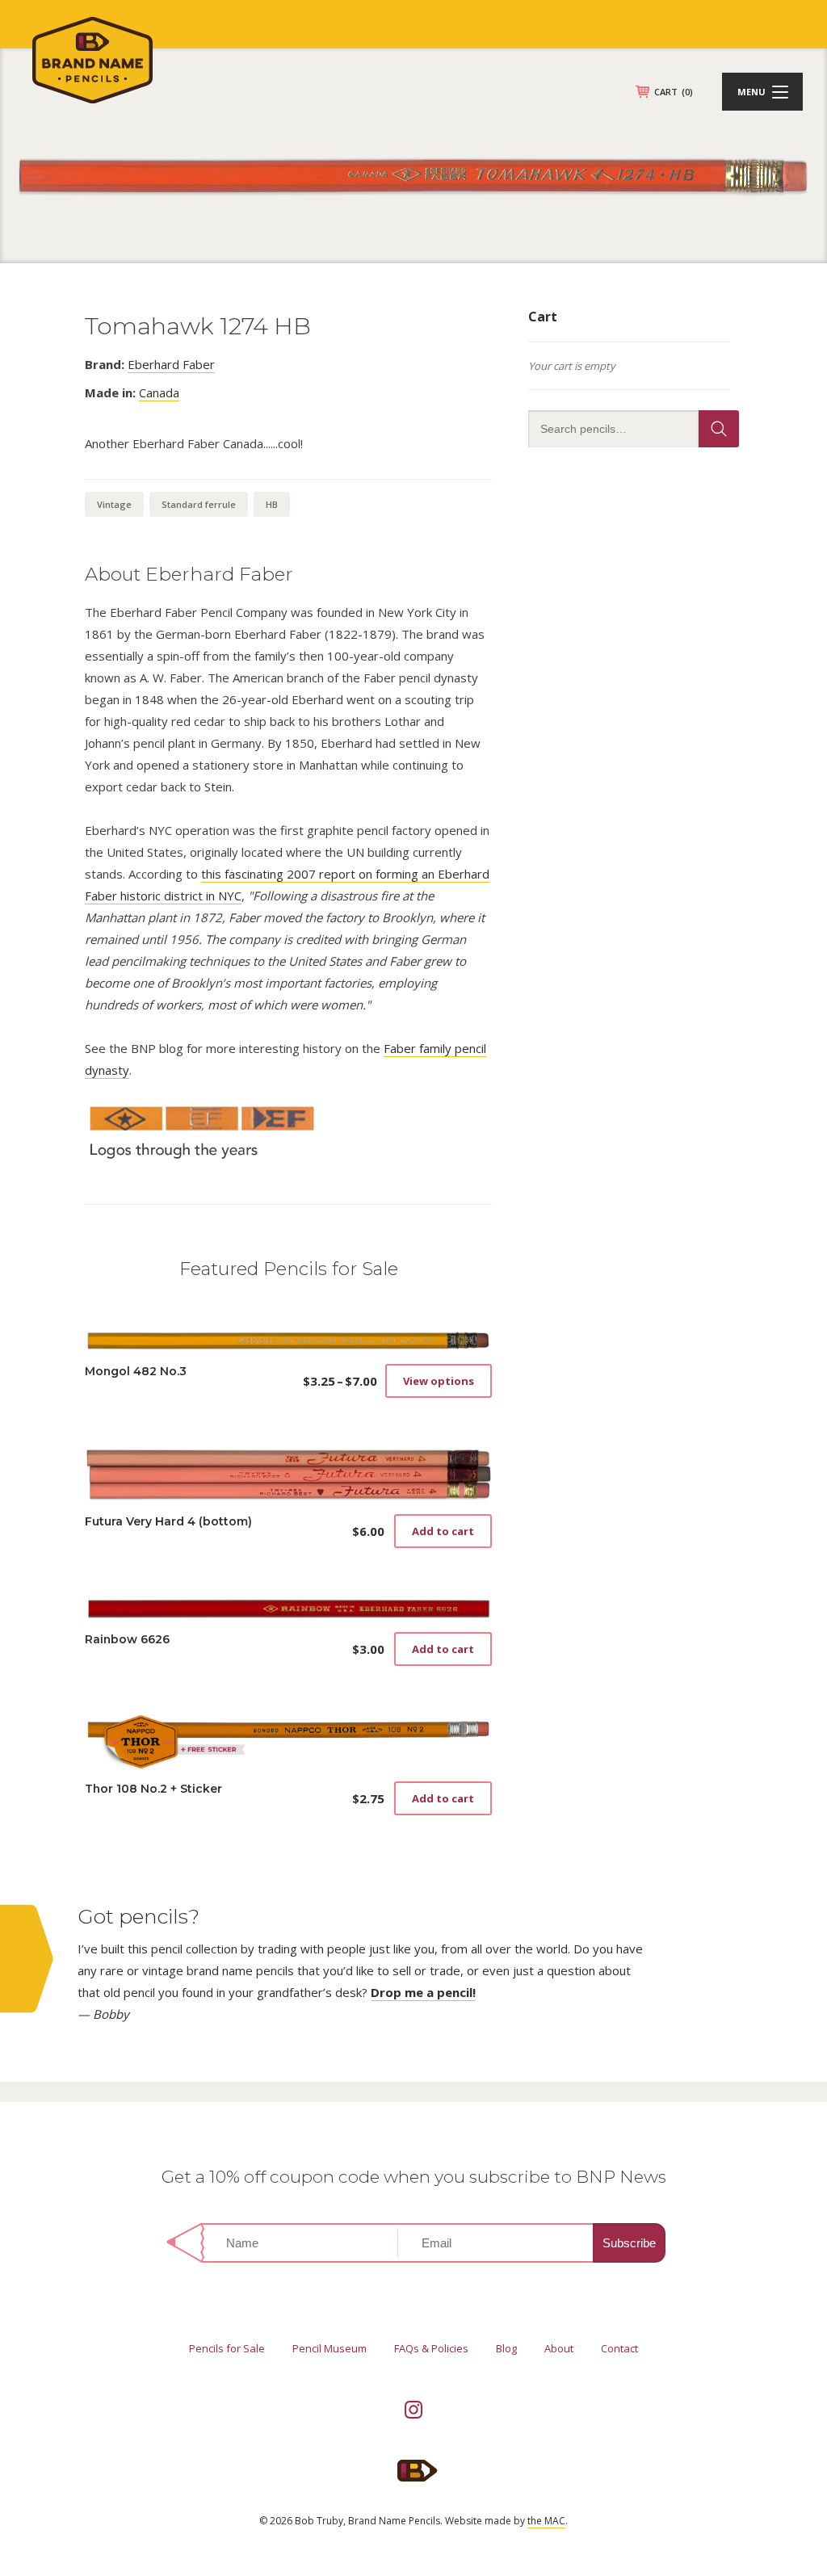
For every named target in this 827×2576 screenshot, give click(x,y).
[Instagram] (413, 2410)
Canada (159, 392)
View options (439, 1381)
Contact (619, 2348)
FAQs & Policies (431, 2348)
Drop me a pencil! (423, 1992)
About (559, 2348)
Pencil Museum (330, 2348)
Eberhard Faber (171, 364)
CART (674, 92)
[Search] (719, 429)
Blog (506, 2348)
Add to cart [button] (443, 1531)
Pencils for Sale (227, 2348)
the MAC (546, 2521)
